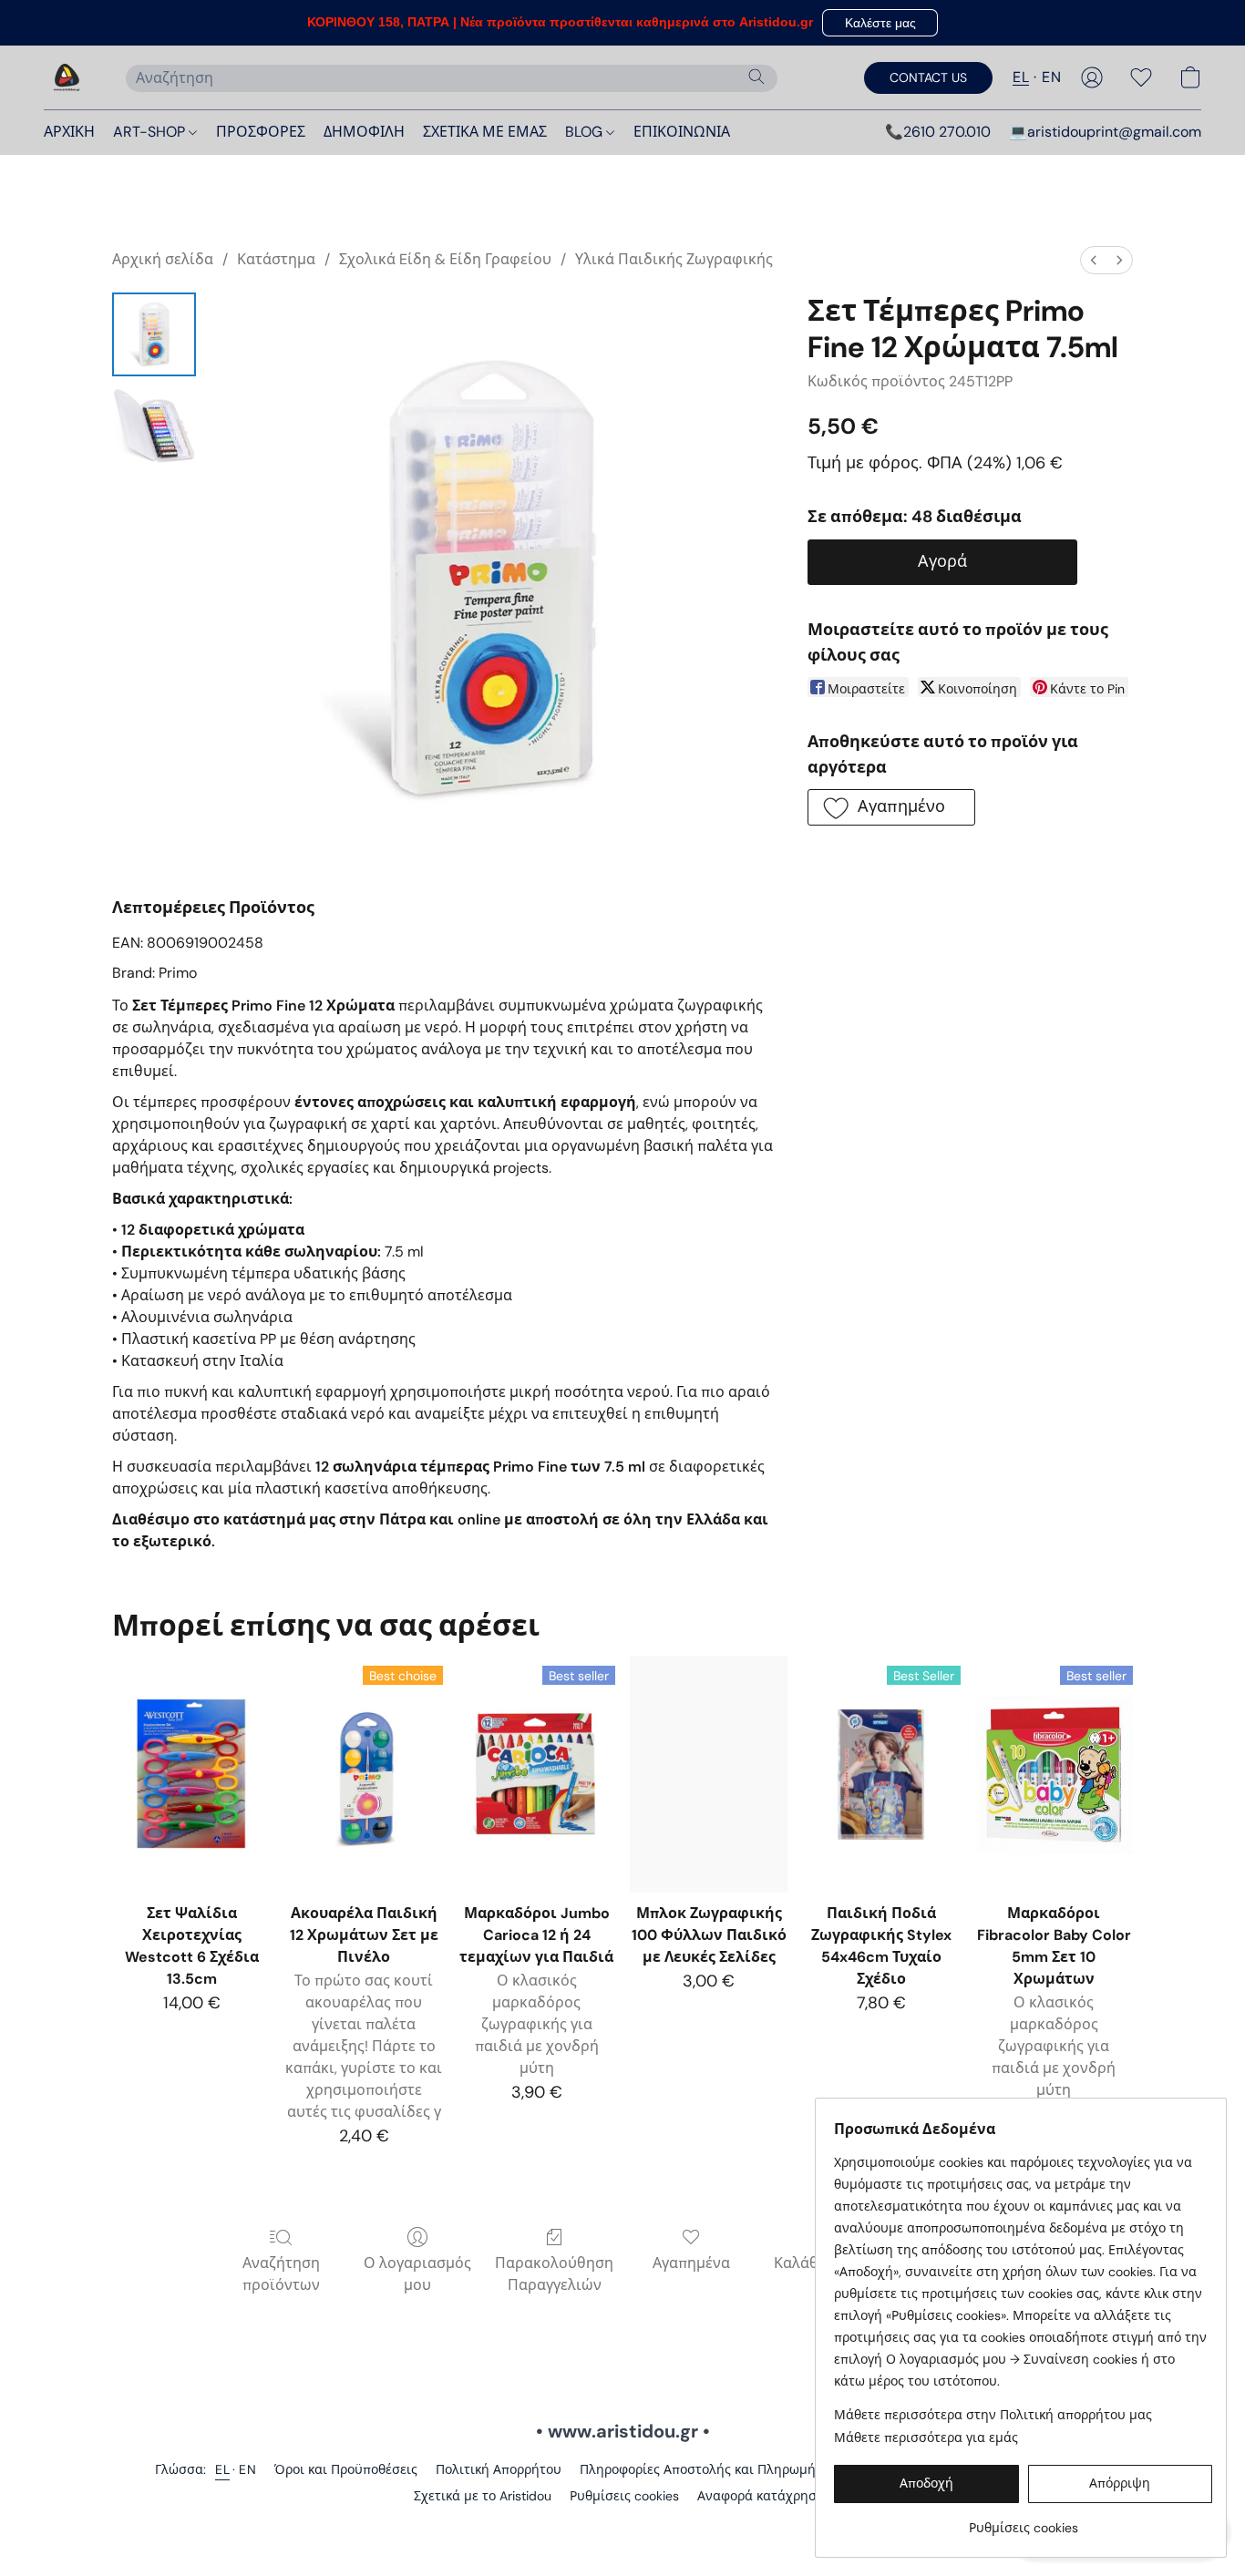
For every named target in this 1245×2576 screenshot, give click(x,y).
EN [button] (1051, 77)
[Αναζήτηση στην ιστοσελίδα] (756, 77)
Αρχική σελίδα (163, 259)
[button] (880, 23)
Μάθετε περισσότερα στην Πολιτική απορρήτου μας (993, 2415)
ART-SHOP (151, 132)
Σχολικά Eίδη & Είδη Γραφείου (445, 259)
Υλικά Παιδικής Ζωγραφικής (674, 259)
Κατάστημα (276, 259)
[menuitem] (1094, 260)
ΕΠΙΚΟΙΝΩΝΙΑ (682, 132)
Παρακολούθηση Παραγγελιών (554, 2274)
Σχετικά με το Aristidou (483, 2496)
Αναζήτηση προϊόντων (281, 2274)
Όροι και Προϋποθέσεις (346, 2469)
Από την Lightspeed (622, 2527)
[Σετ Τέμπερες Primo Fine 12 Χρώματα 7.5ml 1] (154, 426)
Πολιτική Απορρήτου (499, 2469)
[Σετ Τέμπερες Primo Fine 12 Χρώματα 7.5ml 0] (154, 334)
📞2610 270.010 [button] (938, 132)
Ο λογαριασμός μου (417, 2274)
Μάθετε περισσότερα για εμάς (926, 2437)
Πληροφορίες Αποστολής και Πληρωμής (701, 2469)
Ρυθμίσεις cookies (624, 2496)
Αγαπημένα (691, 2263)
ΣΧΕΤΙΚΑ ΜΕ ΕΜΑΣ (485, 132)
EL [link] (222, 2469)
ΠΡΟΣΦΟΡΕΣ (261, 132)
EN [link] (247, 2469)
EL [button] (1021, 77)
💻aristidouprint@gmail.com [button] (1105, 132)
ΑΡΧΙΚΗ (69, 132)
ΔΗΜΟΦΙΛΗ (364, 132)
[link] (1023, 2521)
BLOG (586, 132)
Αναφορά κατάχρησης (764, 2496)
